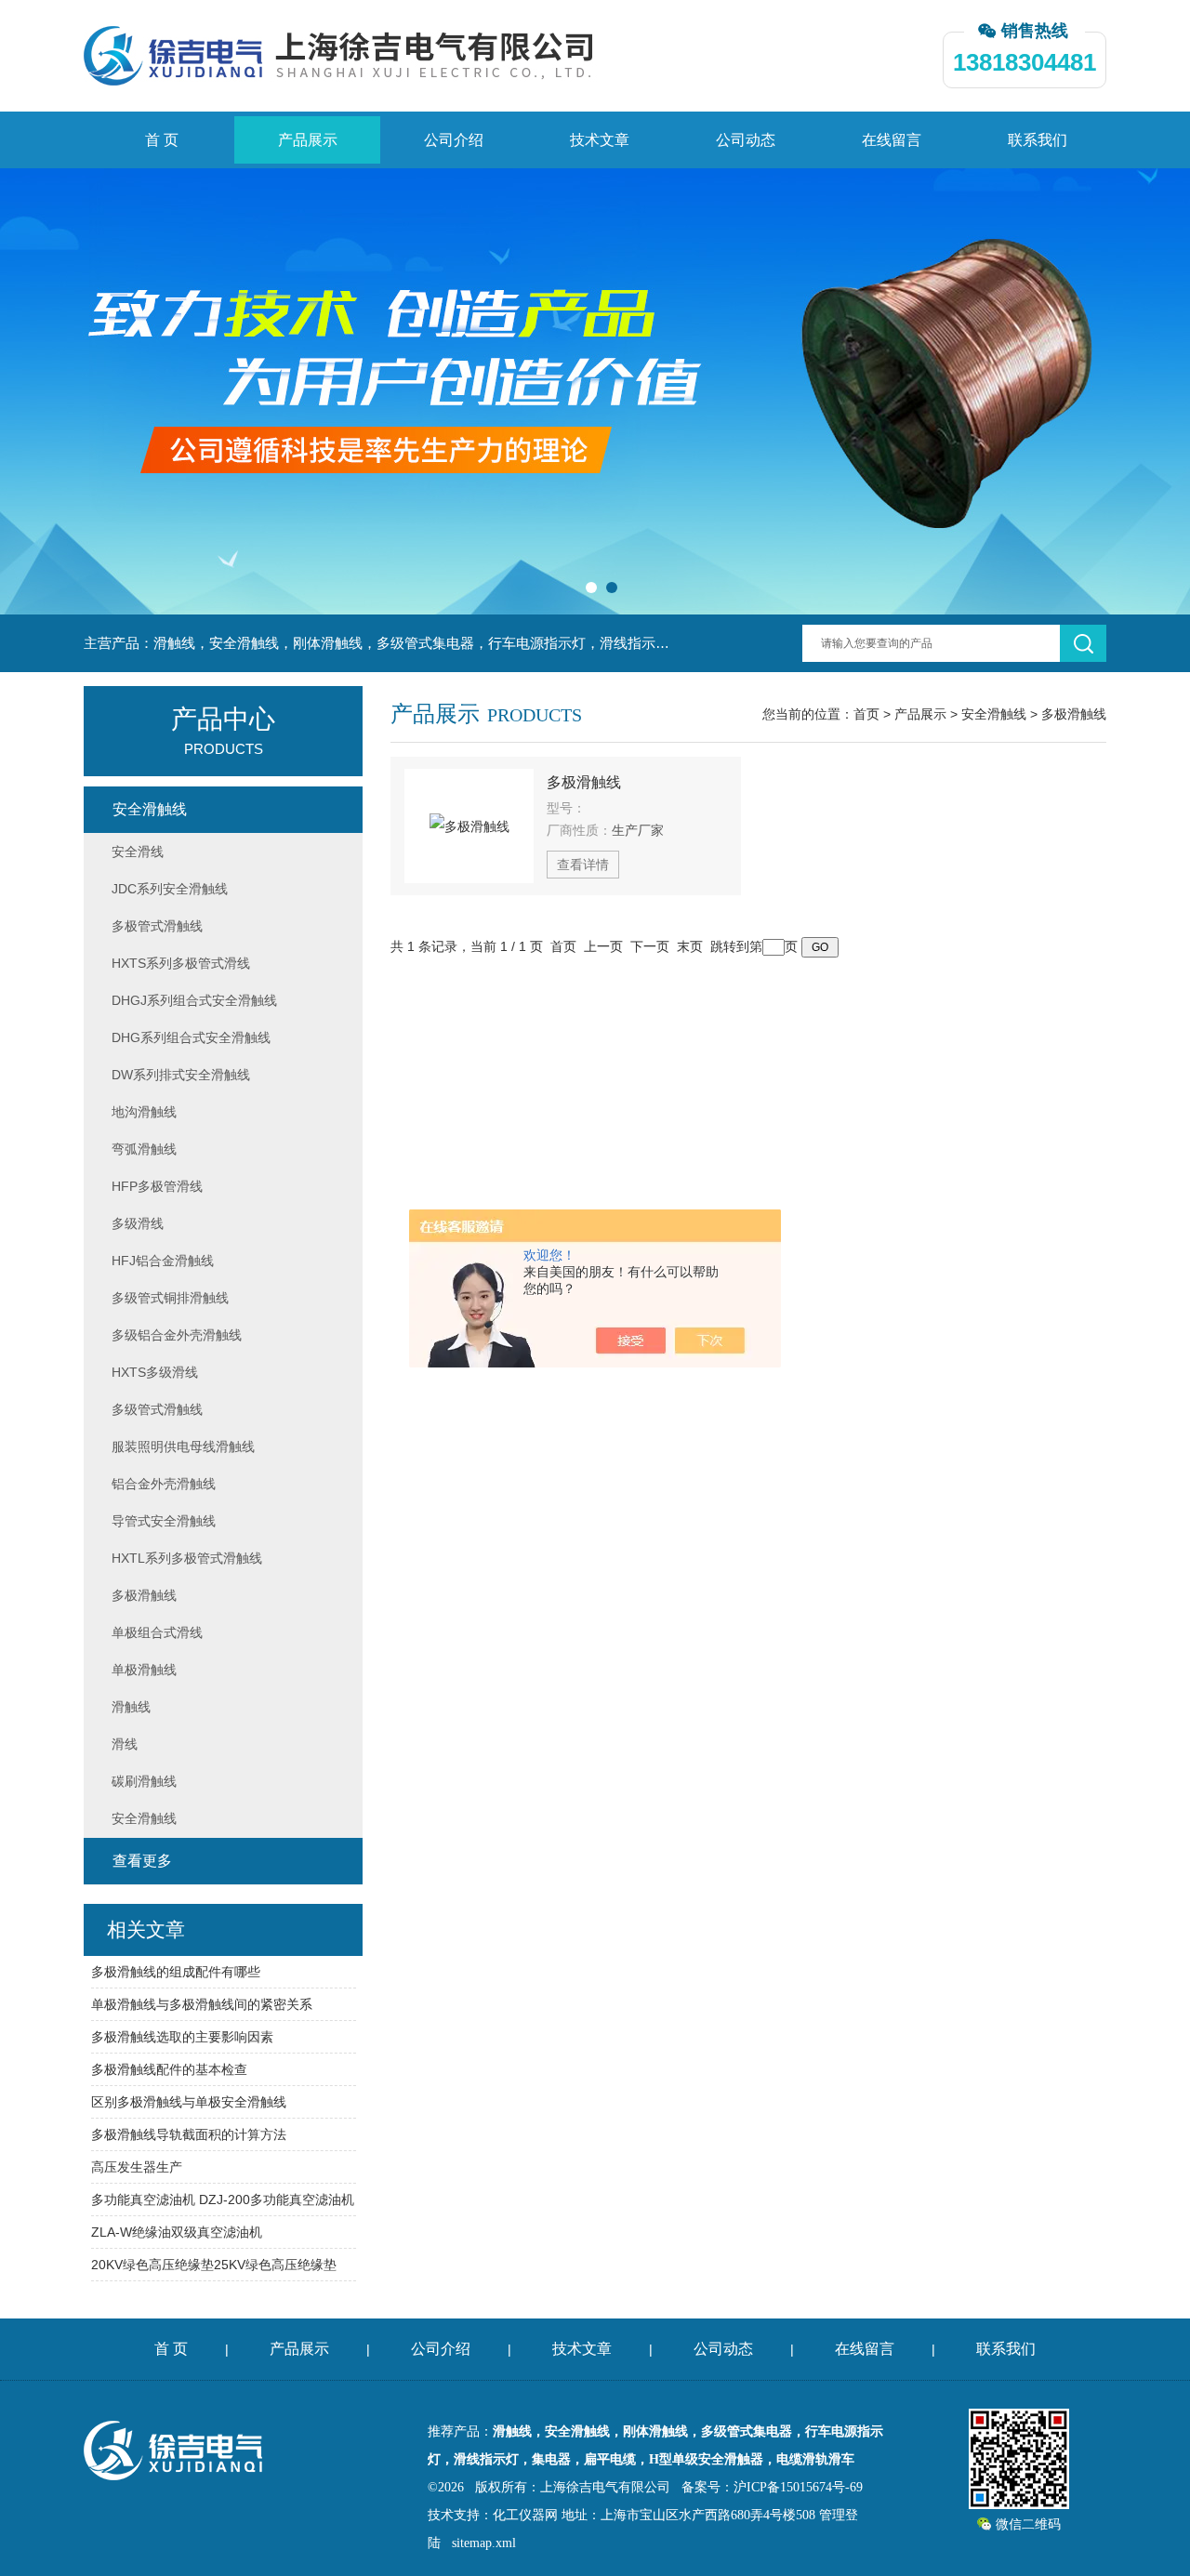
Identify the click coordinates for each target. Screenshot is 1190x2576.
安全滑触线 (994, 714)
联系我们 (1038, 140)
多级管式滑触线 (157, 1409)
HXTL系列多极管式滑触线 (187, 1558)
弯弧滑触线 (144, 1149)
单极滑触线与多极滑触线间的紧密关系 (202, 2004)
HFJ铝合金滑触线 (163, 1261)
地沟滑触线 (144, 1112)
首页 (866, 714)
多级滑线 (138, 1223)
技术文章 (600, 140)
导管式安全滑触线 (164, 1521)
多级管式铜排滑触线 (170, 1298)
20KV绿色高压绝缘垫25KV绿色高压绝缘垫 (214, 2265)
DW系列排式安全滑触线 (181, 1075)
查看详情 (583, 865)
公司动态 (746, 140)
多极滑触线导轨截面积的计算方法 (189, 2134)
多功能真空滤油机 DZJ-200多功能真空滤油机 (223, 2200)
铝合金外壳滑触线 (164, 1484)
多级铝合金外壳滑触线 (177, 1335)
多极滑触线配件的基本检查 (169, 2069)
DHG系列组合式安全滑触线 (191, 1037)
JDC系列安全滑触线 (170, 889)
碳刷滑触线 (144, 1781)
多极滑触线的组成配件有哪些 (176, 1972)
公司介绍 (454, 140)
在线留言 (892, 140)
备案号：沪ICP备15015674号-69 (772, 2487)
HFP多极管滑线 (157, 1186)
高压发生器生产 (137, 2167)
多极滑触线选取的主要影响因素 (182, 2037)
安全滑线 (138, 852)
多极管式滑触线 (157, 926)
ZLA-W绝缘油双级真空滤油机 (177, 2232)
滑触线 (131, 1707)
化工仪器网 (525, 2515)
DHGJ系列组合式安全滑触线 (194, 1000)
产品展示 (308, 140)
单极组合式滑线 (157, 1632)
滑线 (125, 1744)
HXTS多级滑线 (155, 1372)
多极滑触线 (1074, 714)
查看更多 (142, 1861)
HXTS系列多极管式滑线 (181, 963)
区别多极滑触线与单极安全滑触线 (189, 2102)
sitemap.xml (484, 2543)
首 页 (162, 140)
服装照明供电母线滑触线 (183, 1447)
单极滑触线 (144, 1670)
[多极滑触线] (469, 826)
